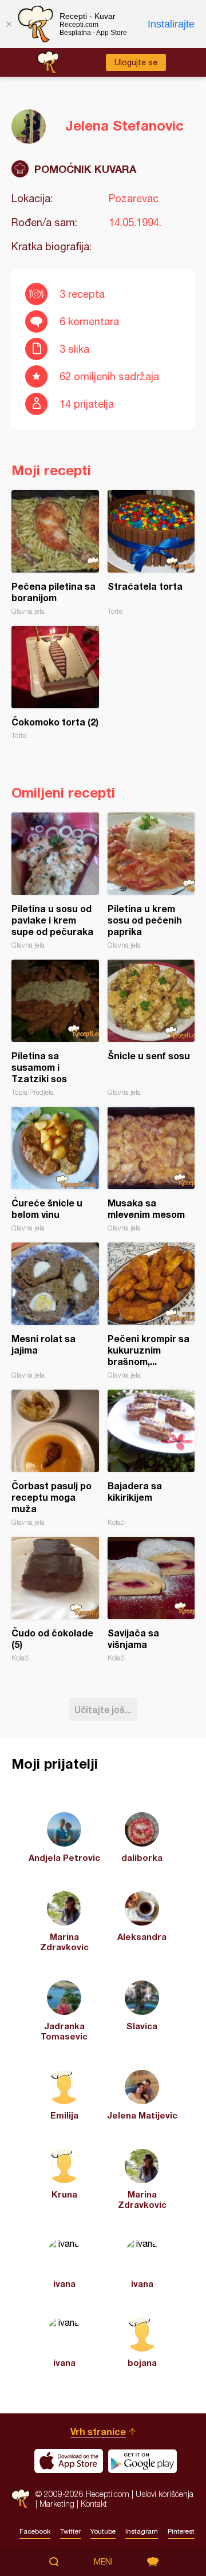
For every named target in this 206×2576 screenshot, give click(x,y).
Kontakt (94, 2504)
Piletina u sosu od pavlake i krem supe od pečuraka (55, 881)
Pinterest (181, 2531)
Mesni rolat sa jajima (55, 1311)
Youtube (103, 2531)
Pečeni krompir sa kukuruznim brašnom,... (151, 1311)
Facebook (35, 2531)
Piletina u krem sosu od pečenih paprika (151, 881)
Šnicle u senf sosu (151, 1028)
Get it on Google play (142, 2461)
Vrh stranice (98, 2431)
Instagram (142, 2531)
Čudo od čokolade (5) (55, 1599)
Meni (103, 2562)
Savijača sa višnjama (151, 1599)
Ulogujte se (136, 62)
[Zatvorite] (9, 24)
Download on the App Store (69, 2461)
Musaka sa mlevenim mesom (151, 1169)
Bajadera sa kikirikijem (151, 1458)
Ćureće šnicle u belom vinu (55, 1169)
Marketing (57, 2504)
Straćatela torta (151, 553)
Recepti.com (21, 2498)
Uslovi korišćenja (165, 2494)
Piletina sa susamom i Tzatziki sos (55, 1028)
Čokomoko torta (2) (55, 683)
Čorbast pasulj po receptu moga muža (55, 1458)
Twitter (70, 2531)
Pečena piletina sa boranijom (55, 553)
